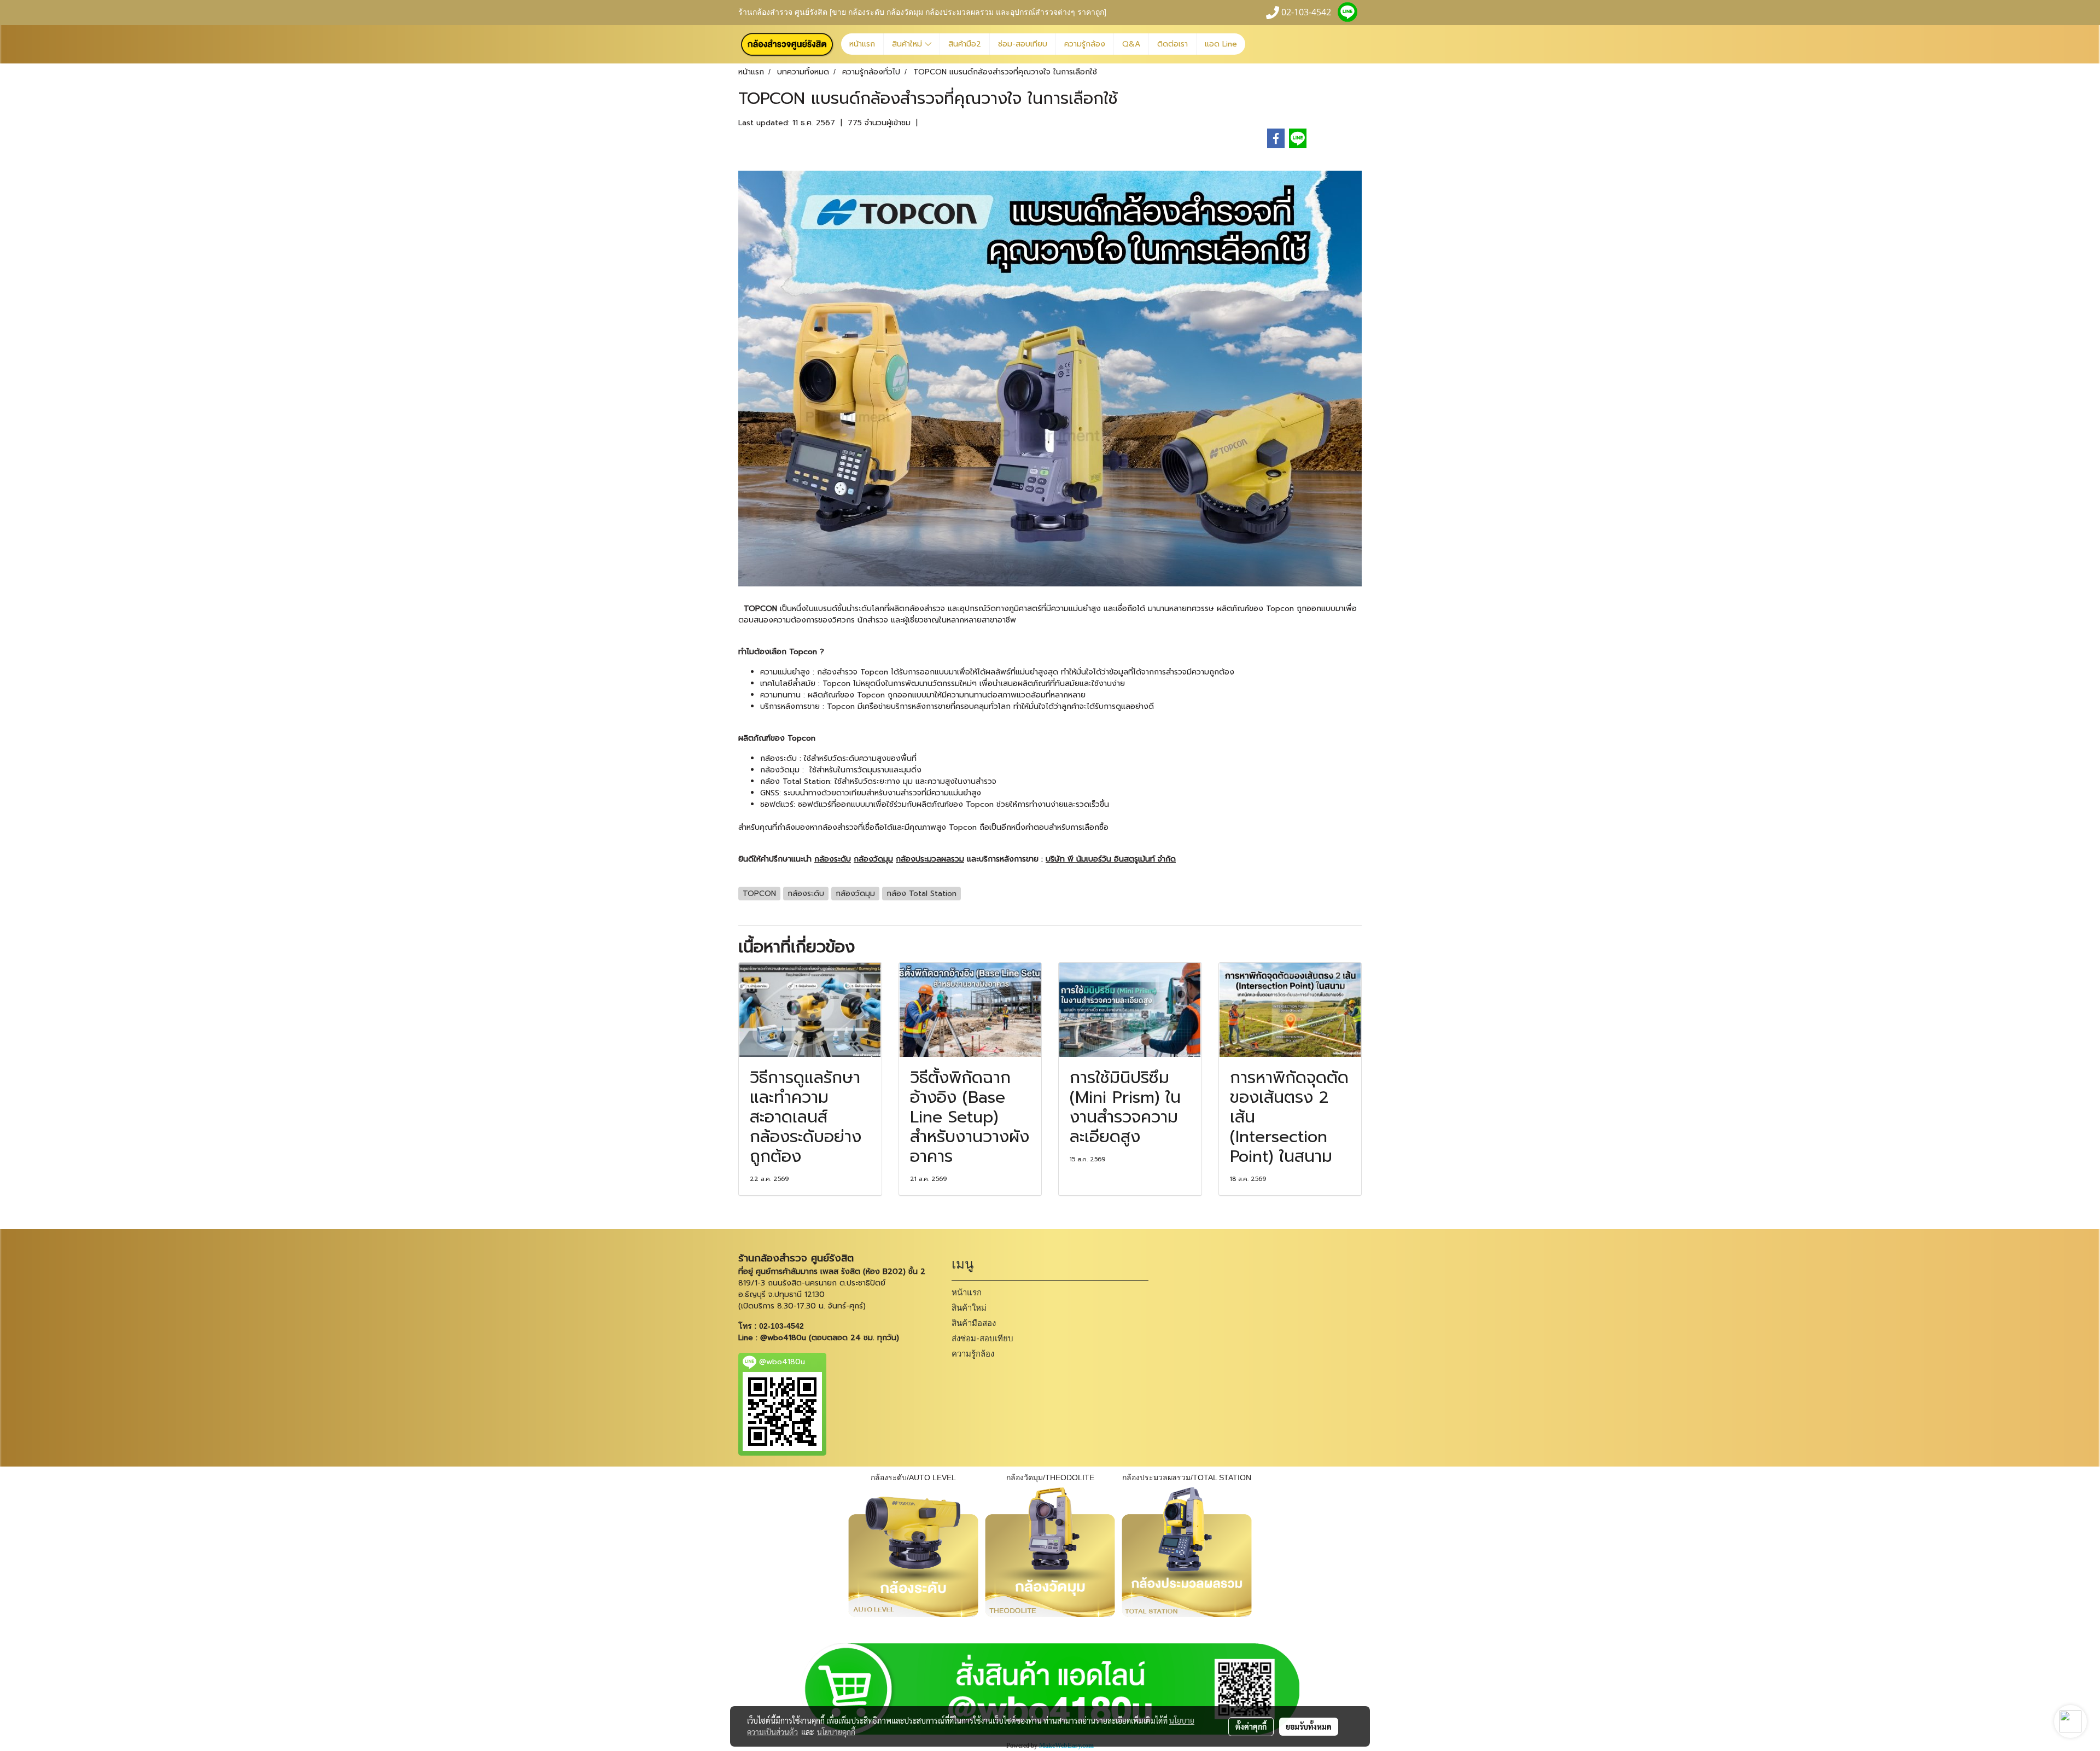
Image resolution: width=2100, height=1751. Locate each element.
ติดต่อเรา (1172, 44)
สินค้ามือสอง (974, 1323)
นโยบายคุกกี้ (836, 1732)
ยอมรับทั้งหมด (1309, 1726)
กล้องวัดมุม (780, 770)
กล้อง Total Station (795, 781)
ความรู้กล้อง (1085, 44)
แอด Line (1221, 44)
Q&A (1131, 44)
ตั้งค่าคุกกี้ (1251, 1726)
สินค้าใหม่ (908, 44)
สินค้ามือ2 (965, 44)
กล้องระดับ (778, 758)
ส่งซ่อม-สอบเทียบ (982, 1339)
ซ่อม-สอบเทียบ (1023, 44)
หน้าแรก (862, 44)
